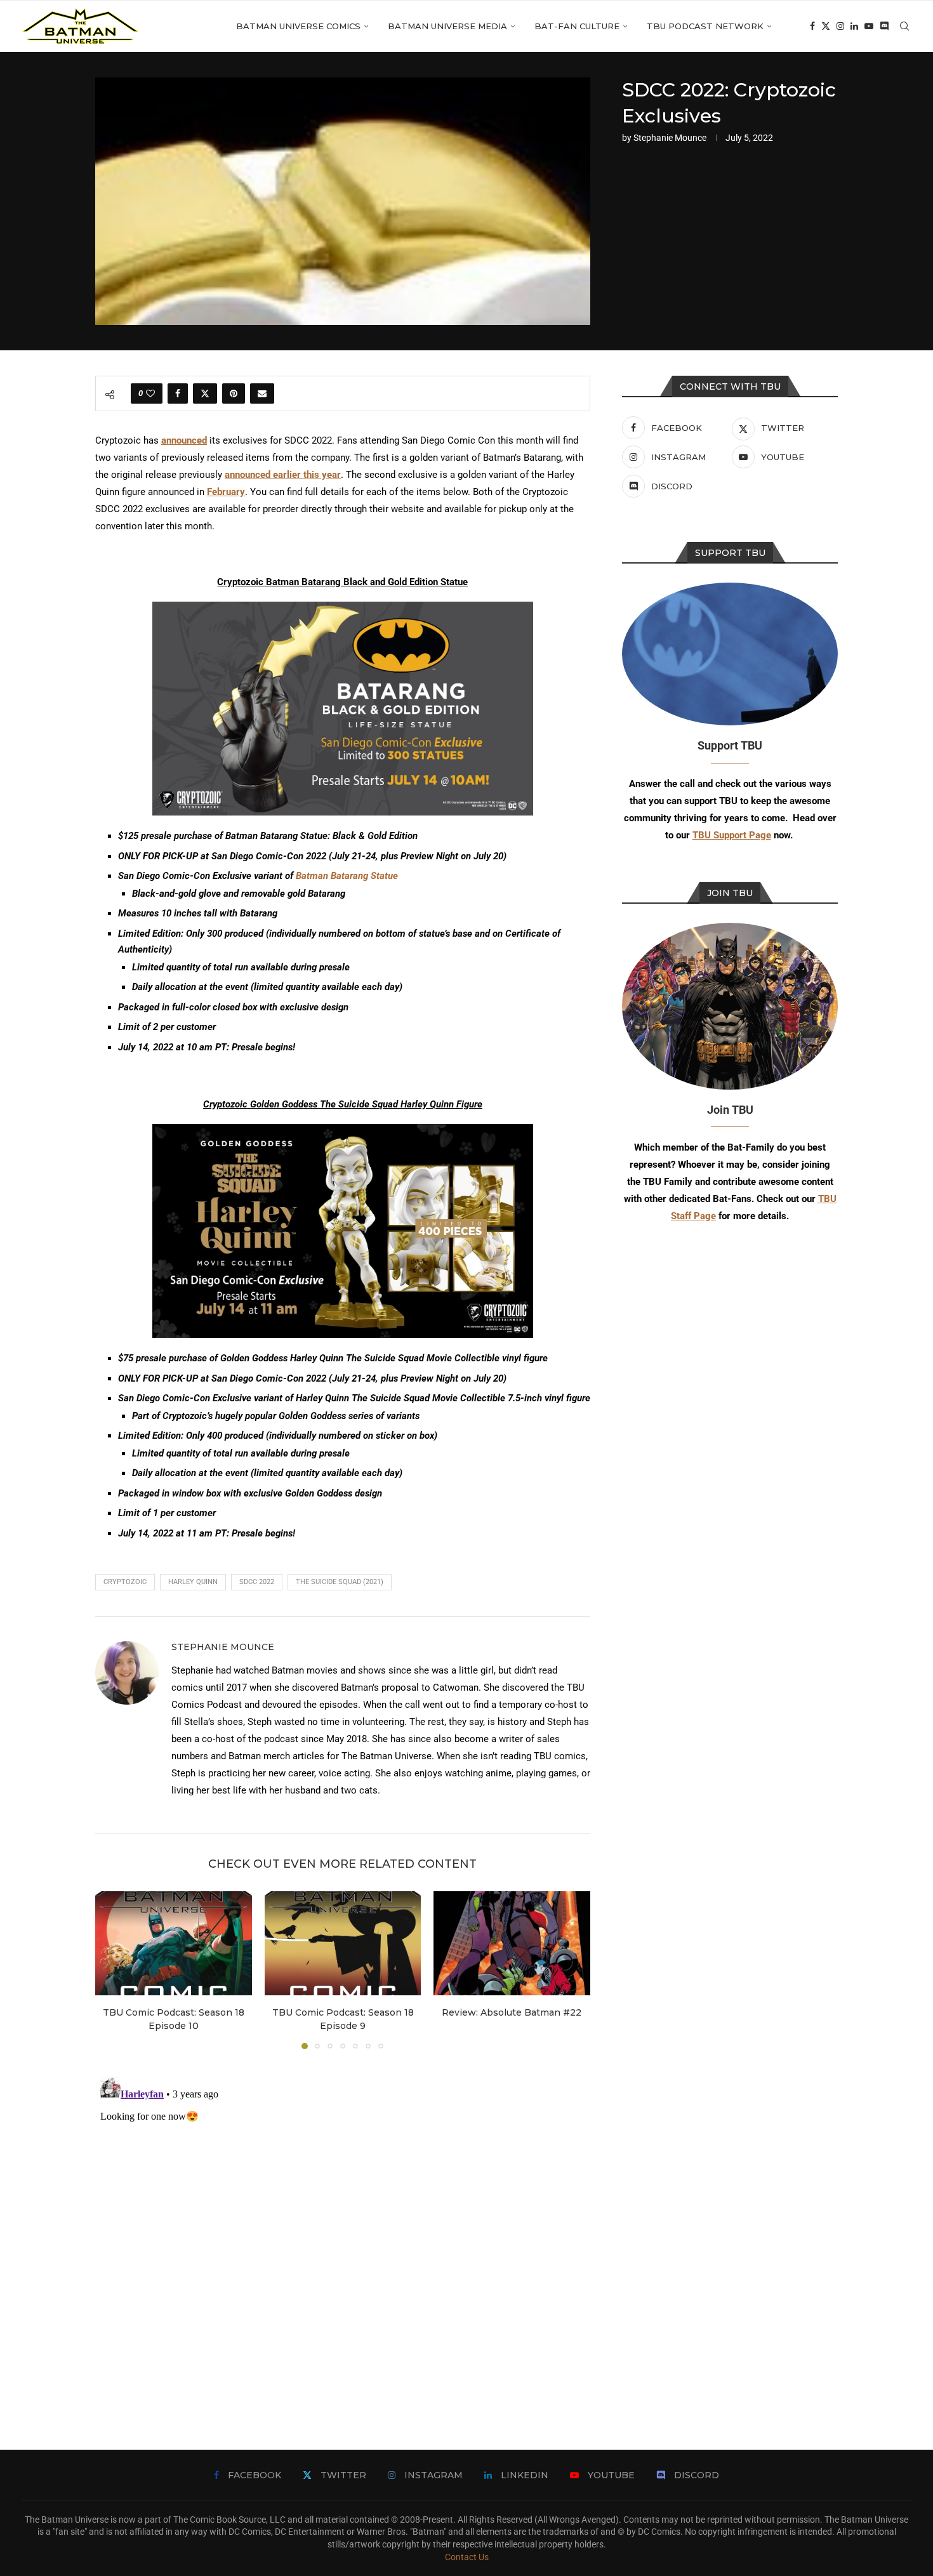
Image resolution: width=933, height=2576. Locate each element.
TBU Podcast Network (705, 26)
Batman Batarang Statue (347, 876)
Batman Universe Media (447, 26)
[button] (112, 1969)
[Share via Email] (262, 393)
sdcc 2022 (257, 1582)
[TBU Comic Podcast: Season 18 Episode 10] (174, 1943)
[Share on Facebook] (178, 393)
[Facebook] (812, 26)
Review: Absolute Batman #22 (512, 2012)
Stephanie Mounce (670, 138)
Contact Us (467, 2557)
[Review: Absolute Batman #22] (512, 1943)
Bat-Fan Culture (577, 26)
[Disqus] (343, 2231)
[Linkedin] (854, 26)
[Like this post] (150, 393)
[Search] (904, 26)
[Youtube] (869, 26)
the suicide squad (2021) (340, 1582)
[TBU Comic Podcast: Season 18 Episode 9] (343, 1943)
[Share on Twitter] (205, 393)
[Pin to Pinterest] (234, 393)
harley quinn (193, 1582)
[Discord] (884, 26)
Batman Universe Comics (298, 26)
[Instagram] (840, 26)
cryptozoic (125, 1582)
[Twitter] (826, 26)
